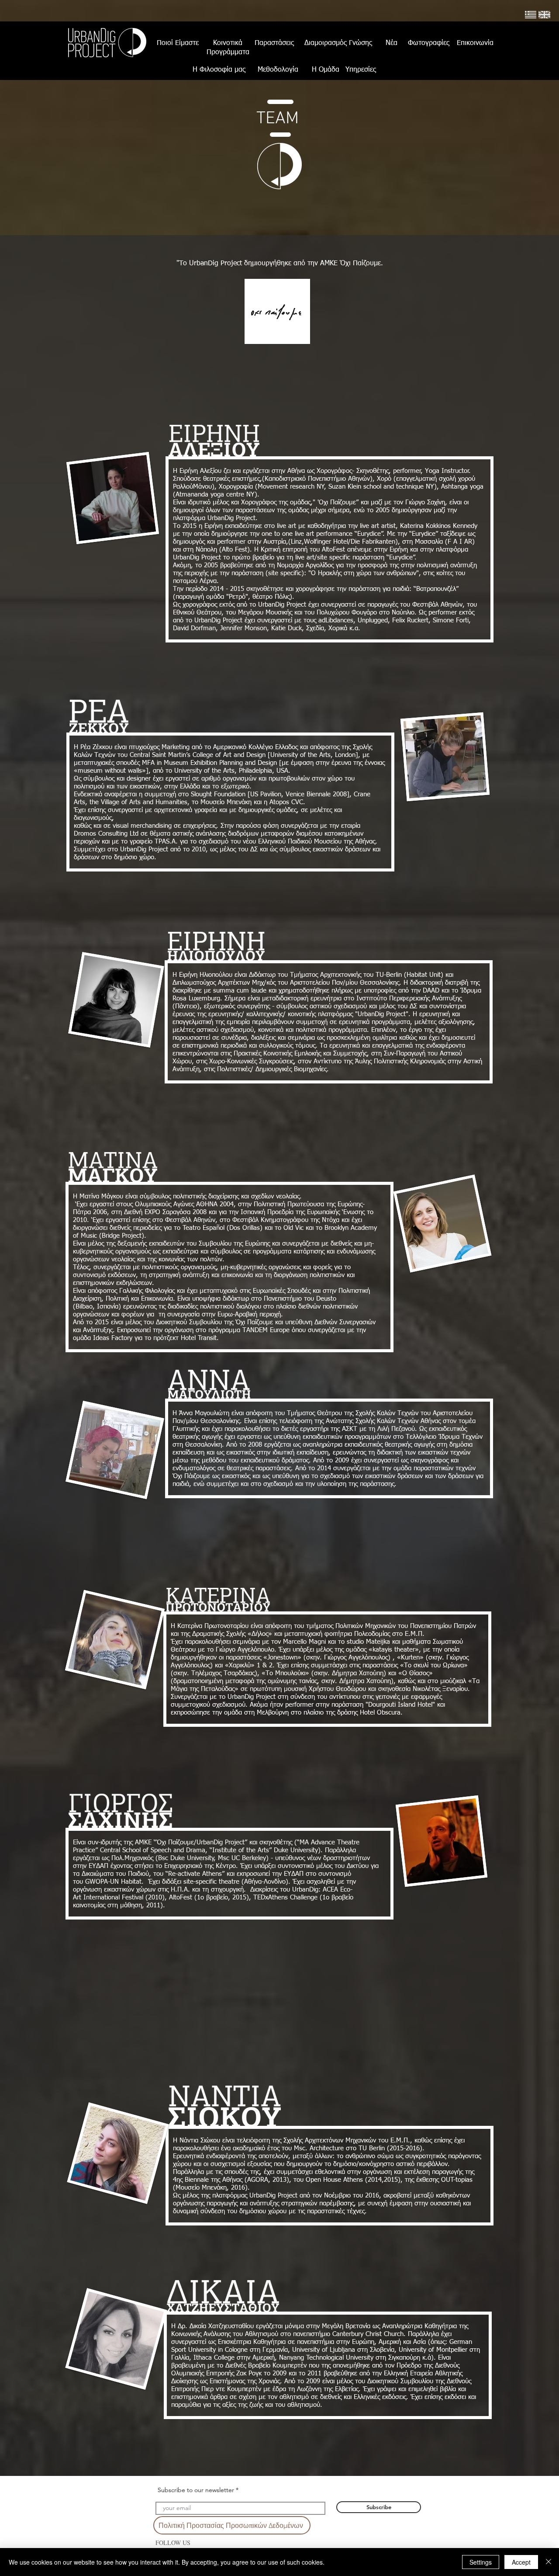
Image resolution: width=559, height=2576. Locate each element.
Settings (481, 2562)
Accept (521, 2562)
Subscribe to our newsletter (196, 2490)
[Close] (549, 2562)
